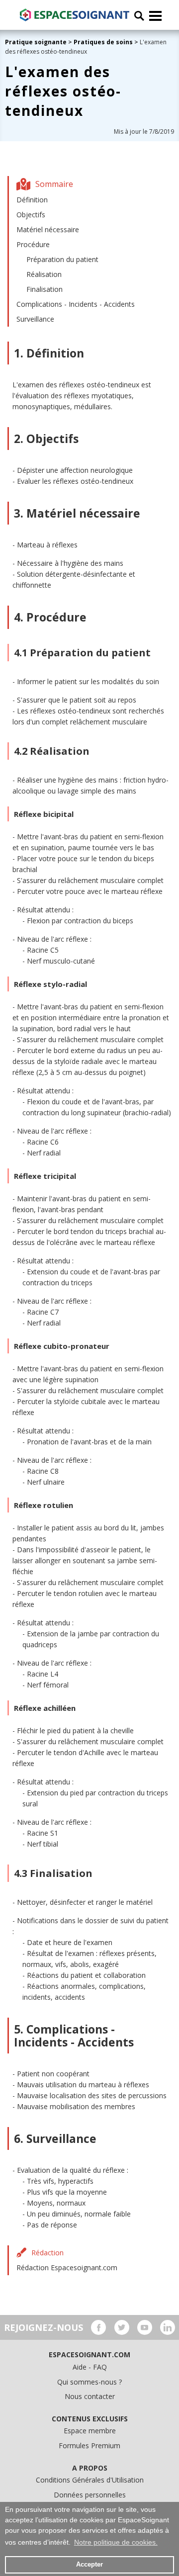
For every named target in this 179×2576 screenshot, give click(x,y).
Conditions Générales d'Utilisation (90, 2480)
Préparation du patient (62, 259)
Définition (32, 200)
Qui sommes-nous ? (89, 2382)
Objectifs (31, 215)
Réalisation (44, 274)
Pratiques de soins (103, 42)
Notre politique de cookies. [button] (116, 2542)
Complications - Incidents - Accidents (76, 304)
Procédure (33, 244)
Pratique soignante (37, 42)
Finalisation (45, 289)
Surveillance (35, 319)
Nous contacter (90, 2396)
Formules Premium (89, 2445)
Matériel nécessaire (48, 229)
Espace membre (90, 2431)
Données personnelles (90, 2495)
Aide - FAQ (90, 2367)
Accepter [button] (89, 2565)
